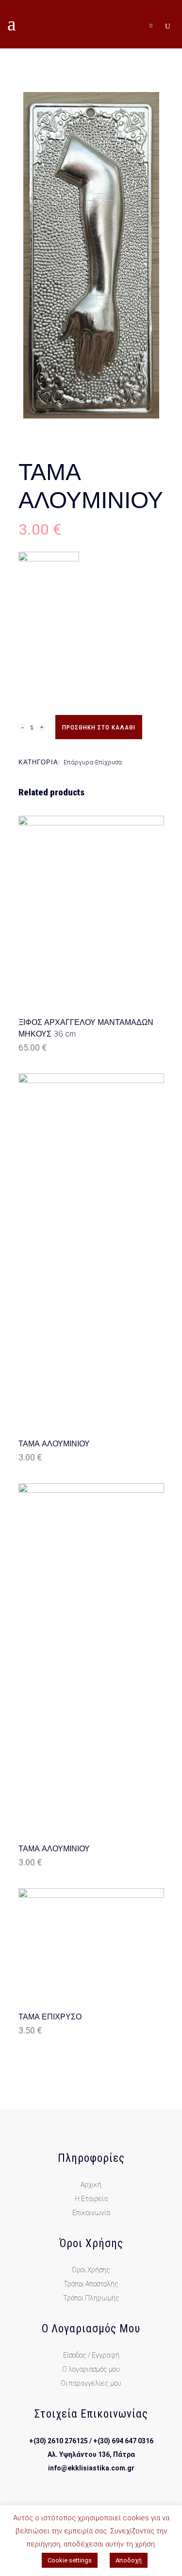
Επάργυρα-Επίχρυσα (93, 762)
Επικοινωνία (91, 2213)
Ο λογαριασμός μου (91, 2369)
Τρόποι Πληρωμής (91, 2298)
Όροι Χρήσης (91, 2270)
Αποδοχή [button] (129, 2560)
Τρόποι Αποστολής (91, 2284)
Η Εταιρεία (91, 2199)
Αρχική (91, 2185)
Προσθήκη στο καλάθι (99, 727)
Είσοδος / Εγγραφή (91, 2355)
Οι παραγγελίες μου (91, 2383)
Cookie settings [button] (70, 2560)
